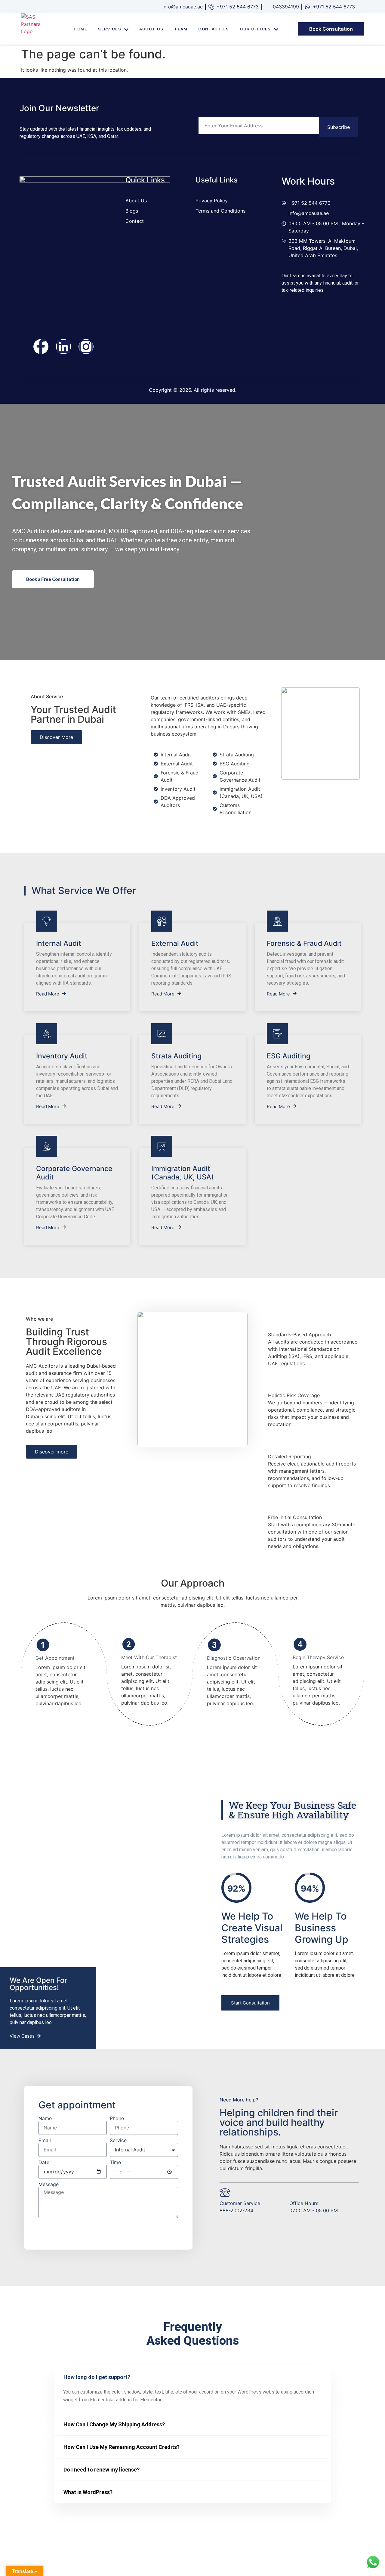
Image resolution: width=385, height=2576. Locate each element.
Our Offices (255, 29)
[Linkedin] (63, 347)
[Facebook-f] (41, 347)
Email (45, 2140)
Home (80, 29)
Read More (48, 994)
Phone (117, 2118)
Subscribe (339, 127)
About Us (151, 29)
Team (181, 29)
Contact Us (214, 29)
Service (118, 2140)
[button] (250, 2003)
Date (44, 2162)
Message (49, 2184)
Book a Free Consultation (53, 579)
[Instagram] (86, 347)
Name (45, 2118)
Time (115, 2162)
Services (109, 29)
